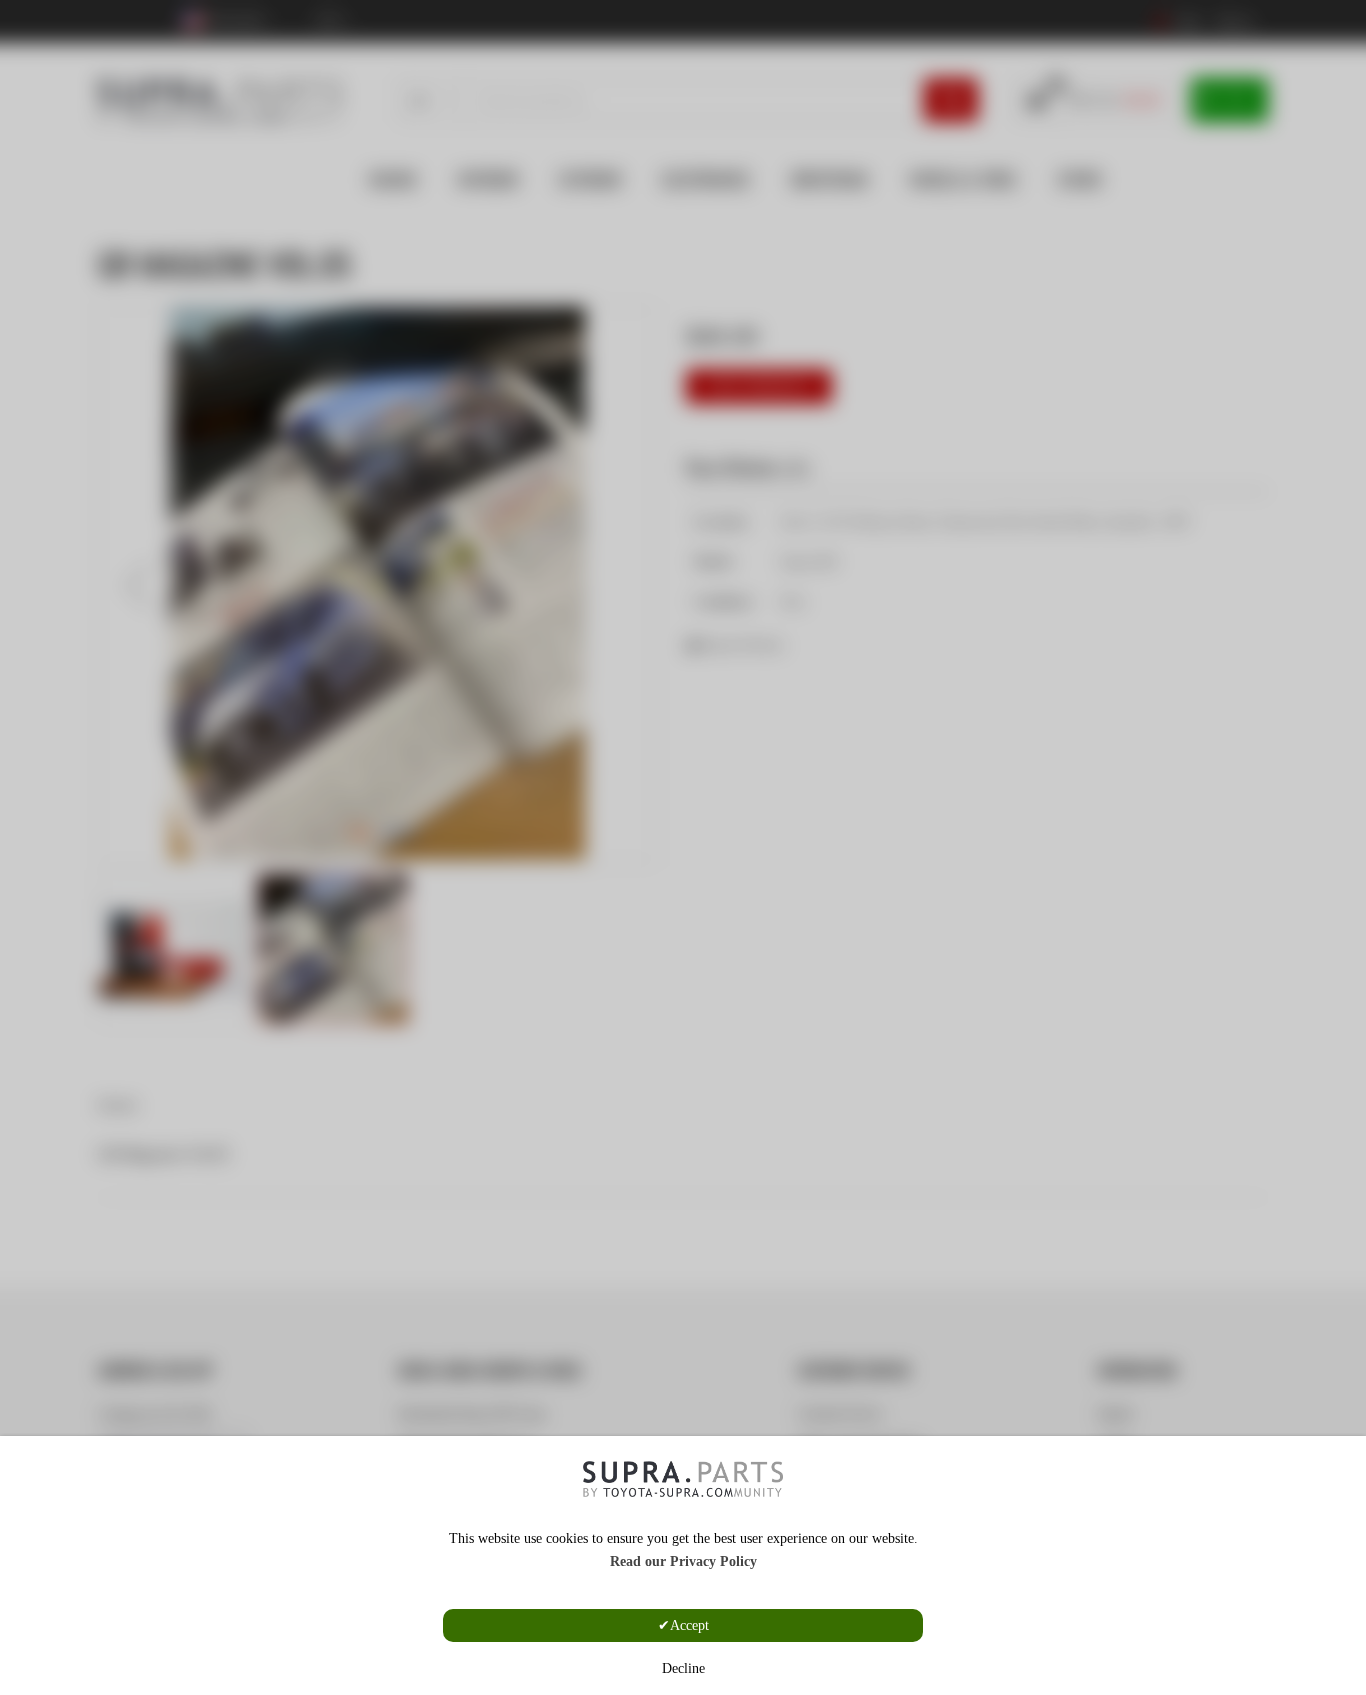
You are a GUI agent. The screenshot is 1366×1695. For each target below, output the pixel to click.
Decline (683, 1668)
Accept (689, 1625)
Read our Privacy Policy (683, 1561)
